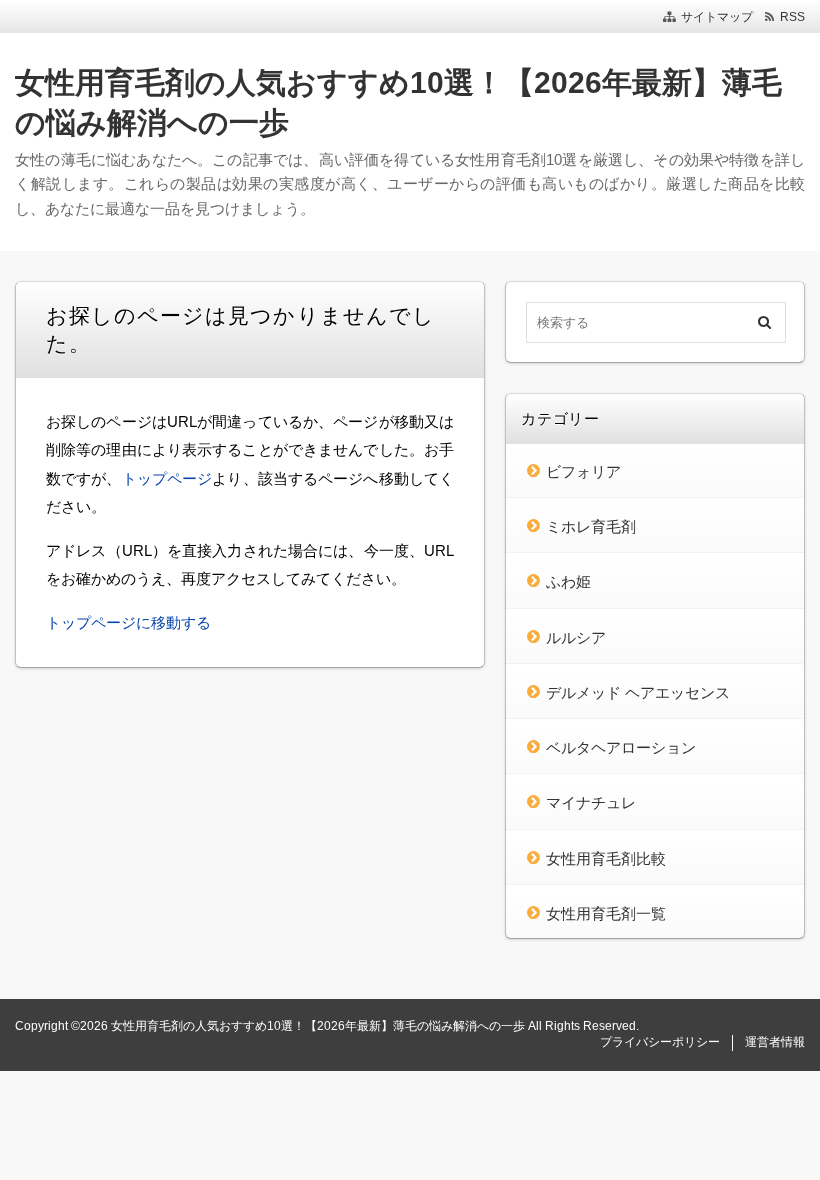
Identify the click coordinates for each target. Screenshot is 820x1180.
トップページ (167, 478)
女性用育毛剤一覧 (606, 913)
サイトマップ (717, 17)
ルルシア (576, 637)
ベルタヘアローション (621, 747)
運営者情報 (775, 1042)
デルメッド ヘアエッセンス (638, 692)
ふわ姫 (568, 581)
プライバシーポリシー (660, 1042)
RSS (792, 17)
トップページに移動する (128, 622)
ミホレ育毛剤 (591, 526)
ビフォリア (583, 471)
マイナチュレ (591, 802)
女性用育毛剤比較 (606, 858)
